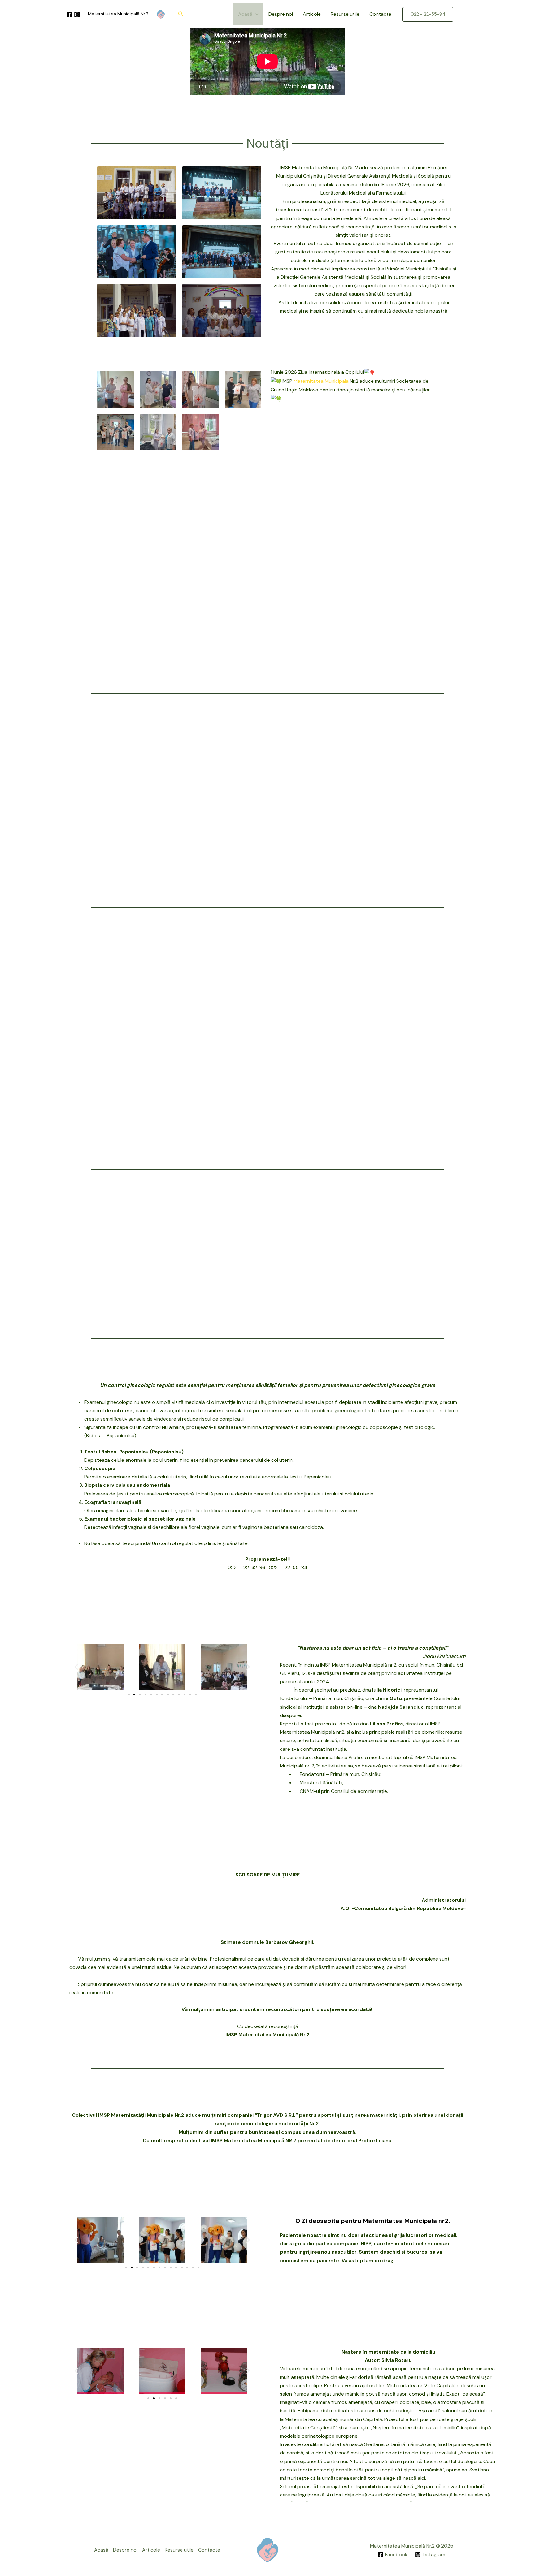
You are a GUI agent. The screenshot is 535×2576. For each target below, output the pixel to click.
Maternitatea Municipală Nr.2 (118, 14)
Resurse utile (345, 14)
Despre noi (281, 14)
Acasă (245, 14)
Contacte (380, 14)
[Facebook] (69, 15)
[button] (181, 14)
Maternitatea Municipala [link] (321, 381)
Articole (312, 14)
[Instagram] (77, 15)
